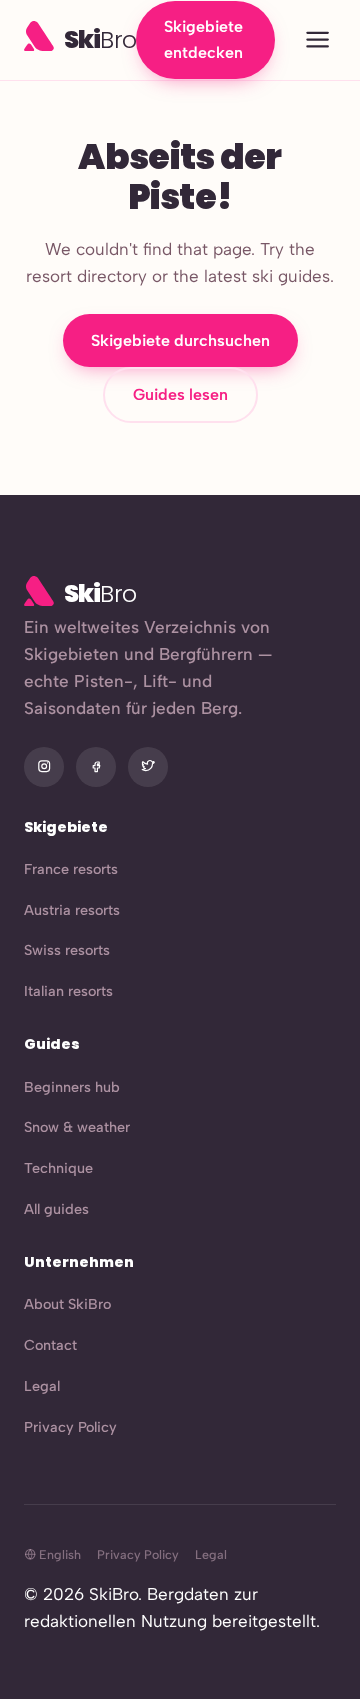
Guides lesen (180, 394)
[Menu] (317, 40)
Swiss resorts (67, 950)
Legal (42, 1386)
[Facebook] (96, 767)
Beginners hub (72, 1087)
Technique (58, 1168)
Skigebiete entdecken (203, 39)
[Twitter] (148, 767)
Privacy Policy (70, 1427)
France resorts (71, 869)
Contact (50, 1345)
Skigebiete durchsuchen (180, 340)
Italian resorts (68, 991)
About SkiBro (67, 1304)
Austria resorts (72, 910)
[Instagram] (44, 767)
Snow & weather (77, 1127)
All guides (56, 1209)
